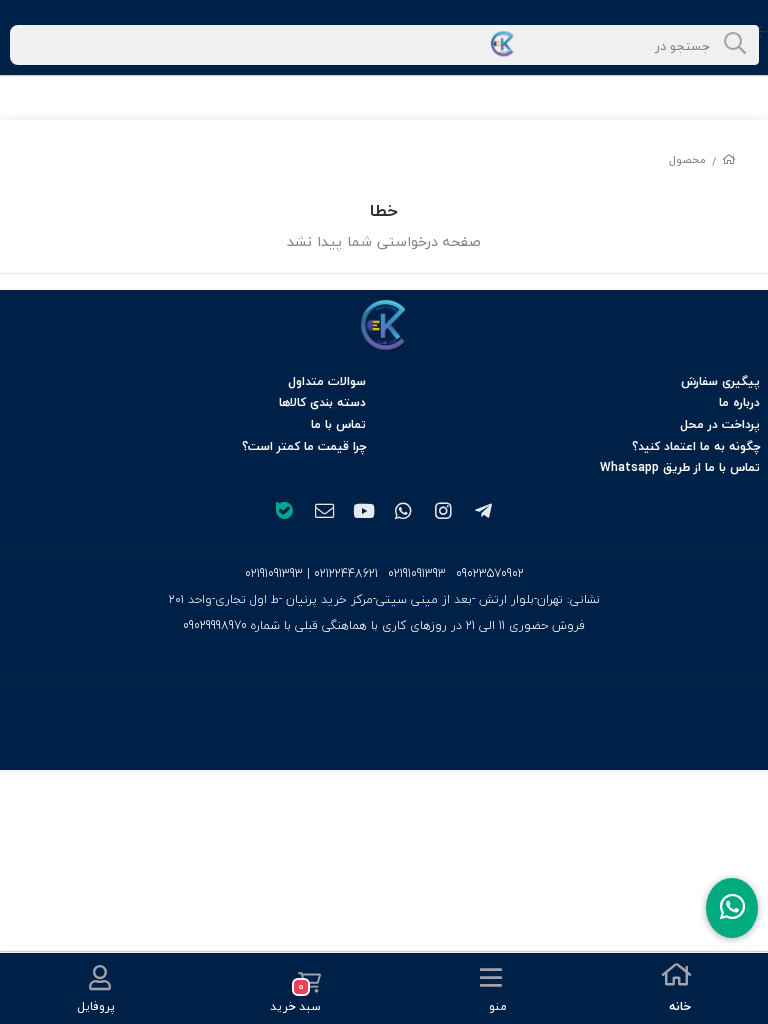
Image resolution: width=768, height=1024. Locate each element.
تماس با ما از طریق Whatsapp (680, 467)
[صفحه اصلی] (729, 159)
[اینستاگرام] (444, 513)
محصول (687, 159)
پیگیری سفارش (720, 381)
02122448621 (346, 573)
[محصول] (384, 326)
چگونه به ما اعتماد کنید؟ (696, 446)
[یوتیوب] (364, 513)
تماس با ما (338, 424)
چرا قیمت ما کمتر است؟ (304, 446)
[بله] (284, 513)
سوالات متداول (327, 381)
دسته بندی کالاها (322, 402)
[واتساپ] (404, 513)
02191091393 (417, 574)
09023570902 (490, 574)
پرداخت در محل (720, 424)
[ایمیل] (324, 513)
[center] (735, 45)
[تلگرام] (484, 513)
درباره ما (739, 402)
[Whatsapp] (732, 908)
